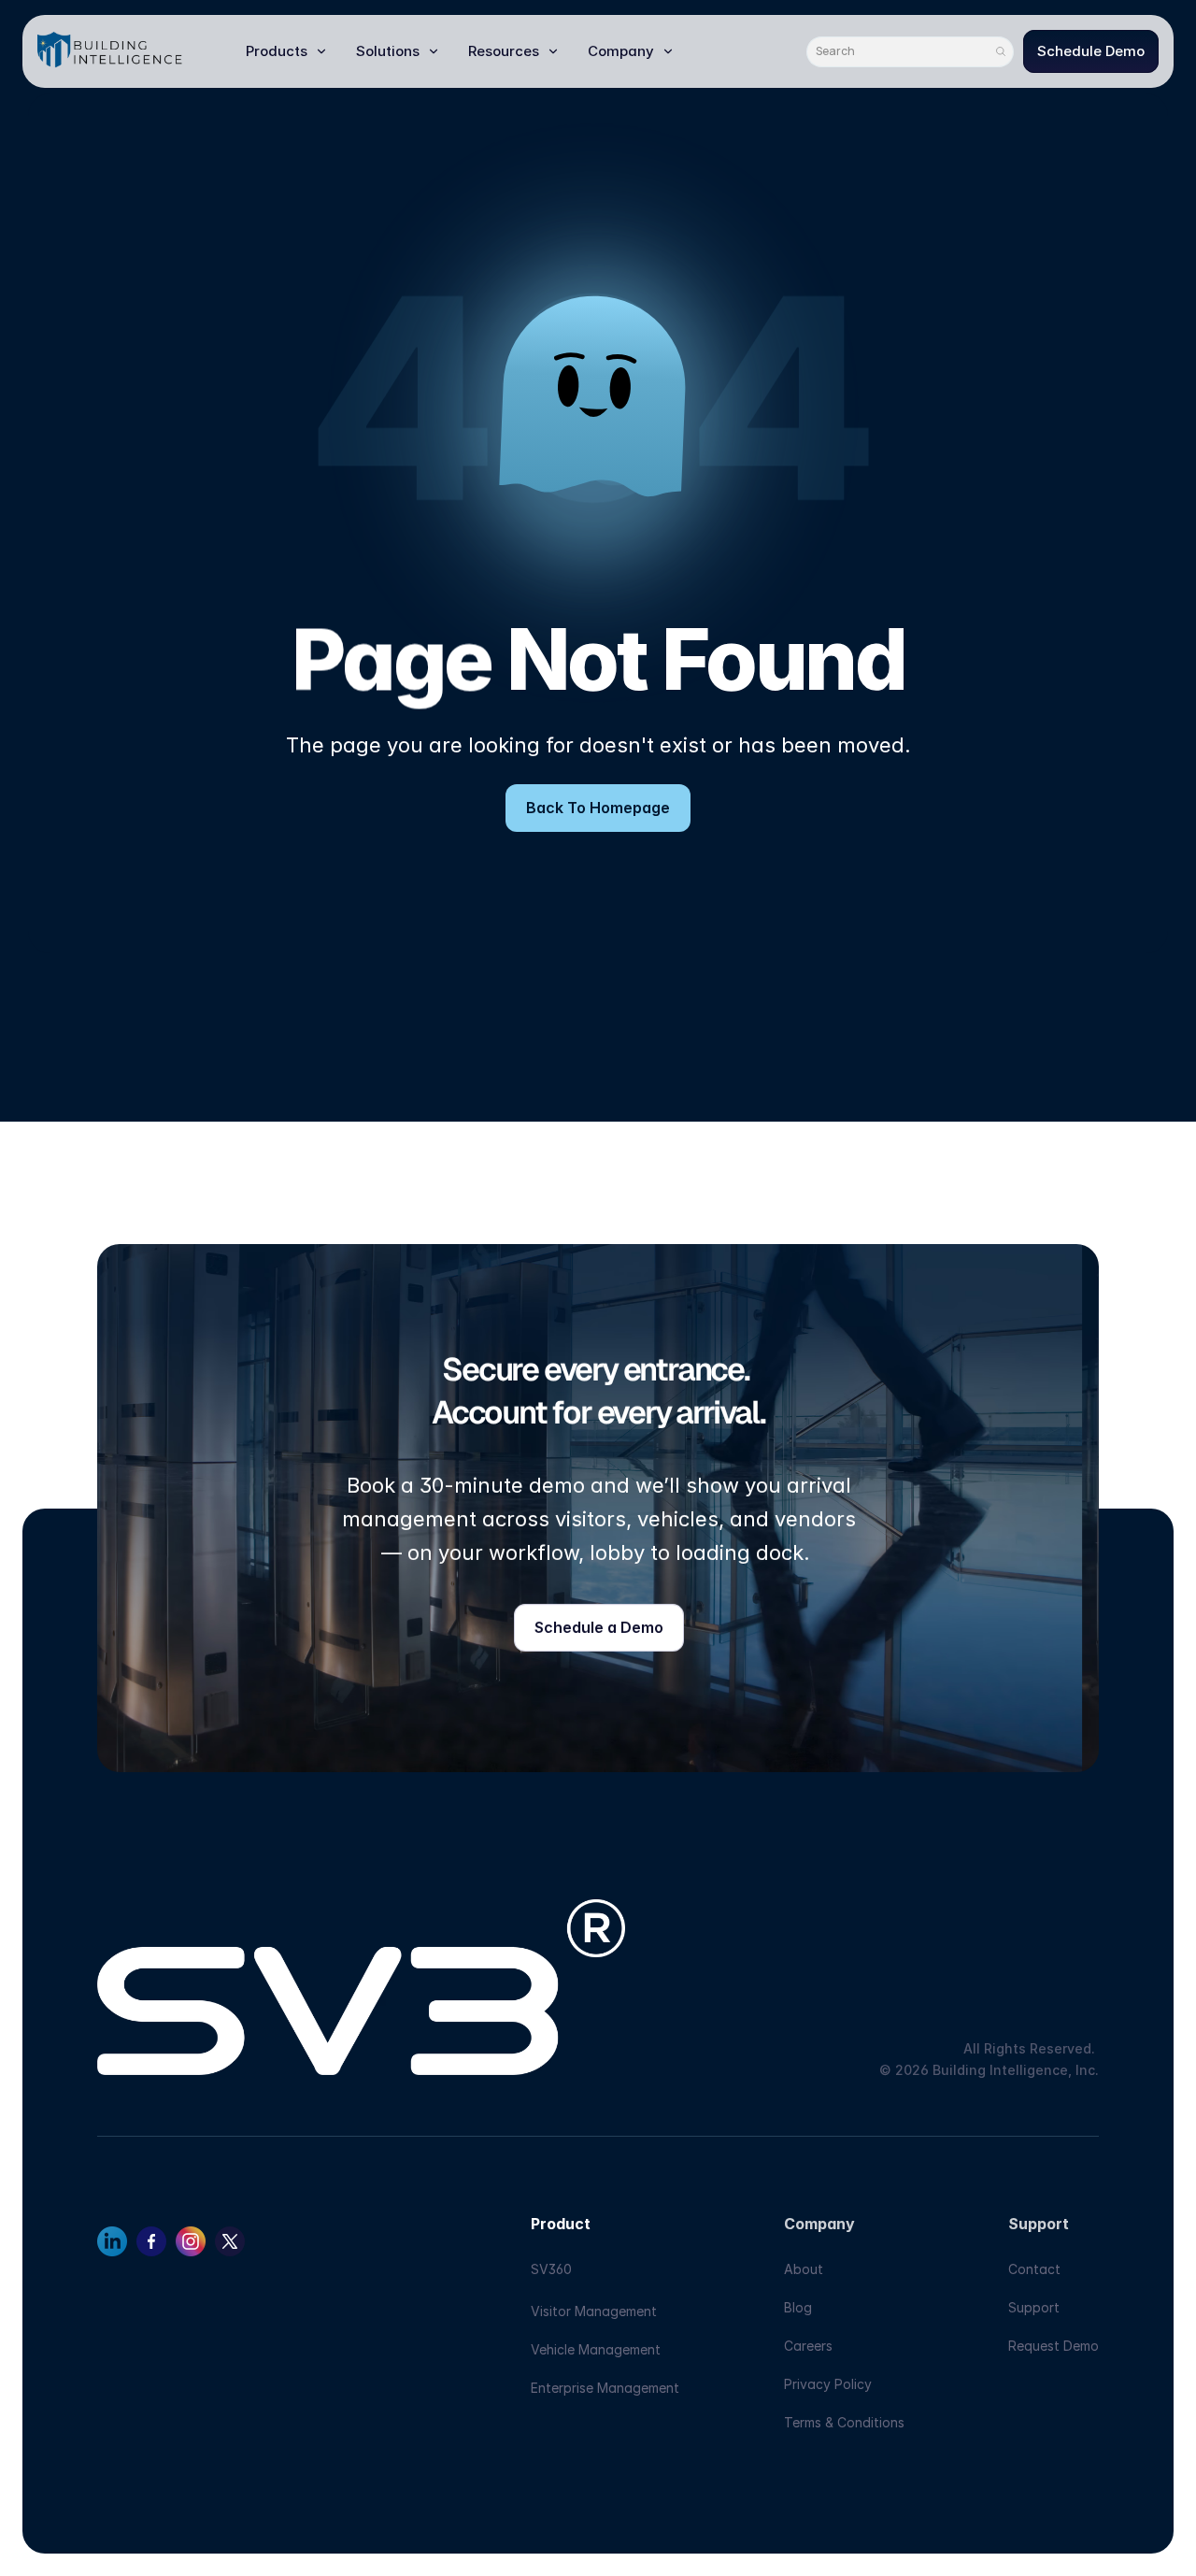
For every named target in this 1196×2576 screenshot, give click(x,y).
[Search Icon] (910, 52)
